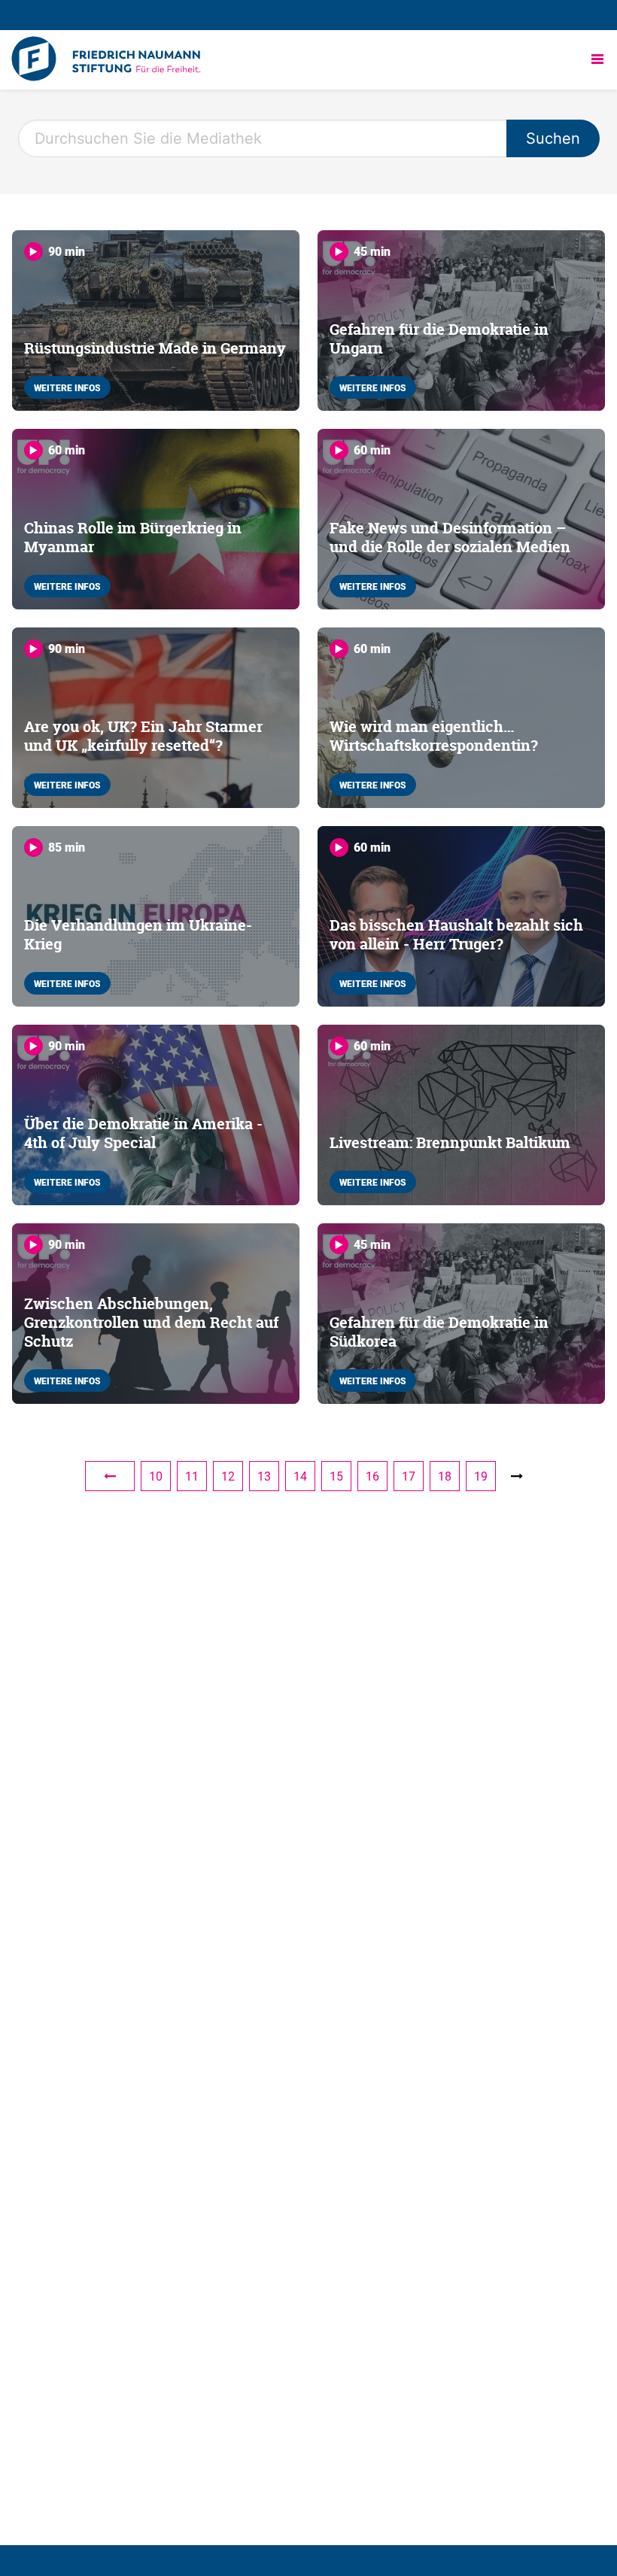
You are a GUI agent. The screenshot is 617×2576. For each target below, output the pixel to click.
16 (372, 1476)
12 (228, 1476)
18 (445, 1476)
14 (300, 1476)
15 (336, 1476)
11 (192, 1476)
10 (156, 1476)
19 (481, 1476)
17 (409, 1476)
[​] (110, 1476)
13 (264, 1476)
